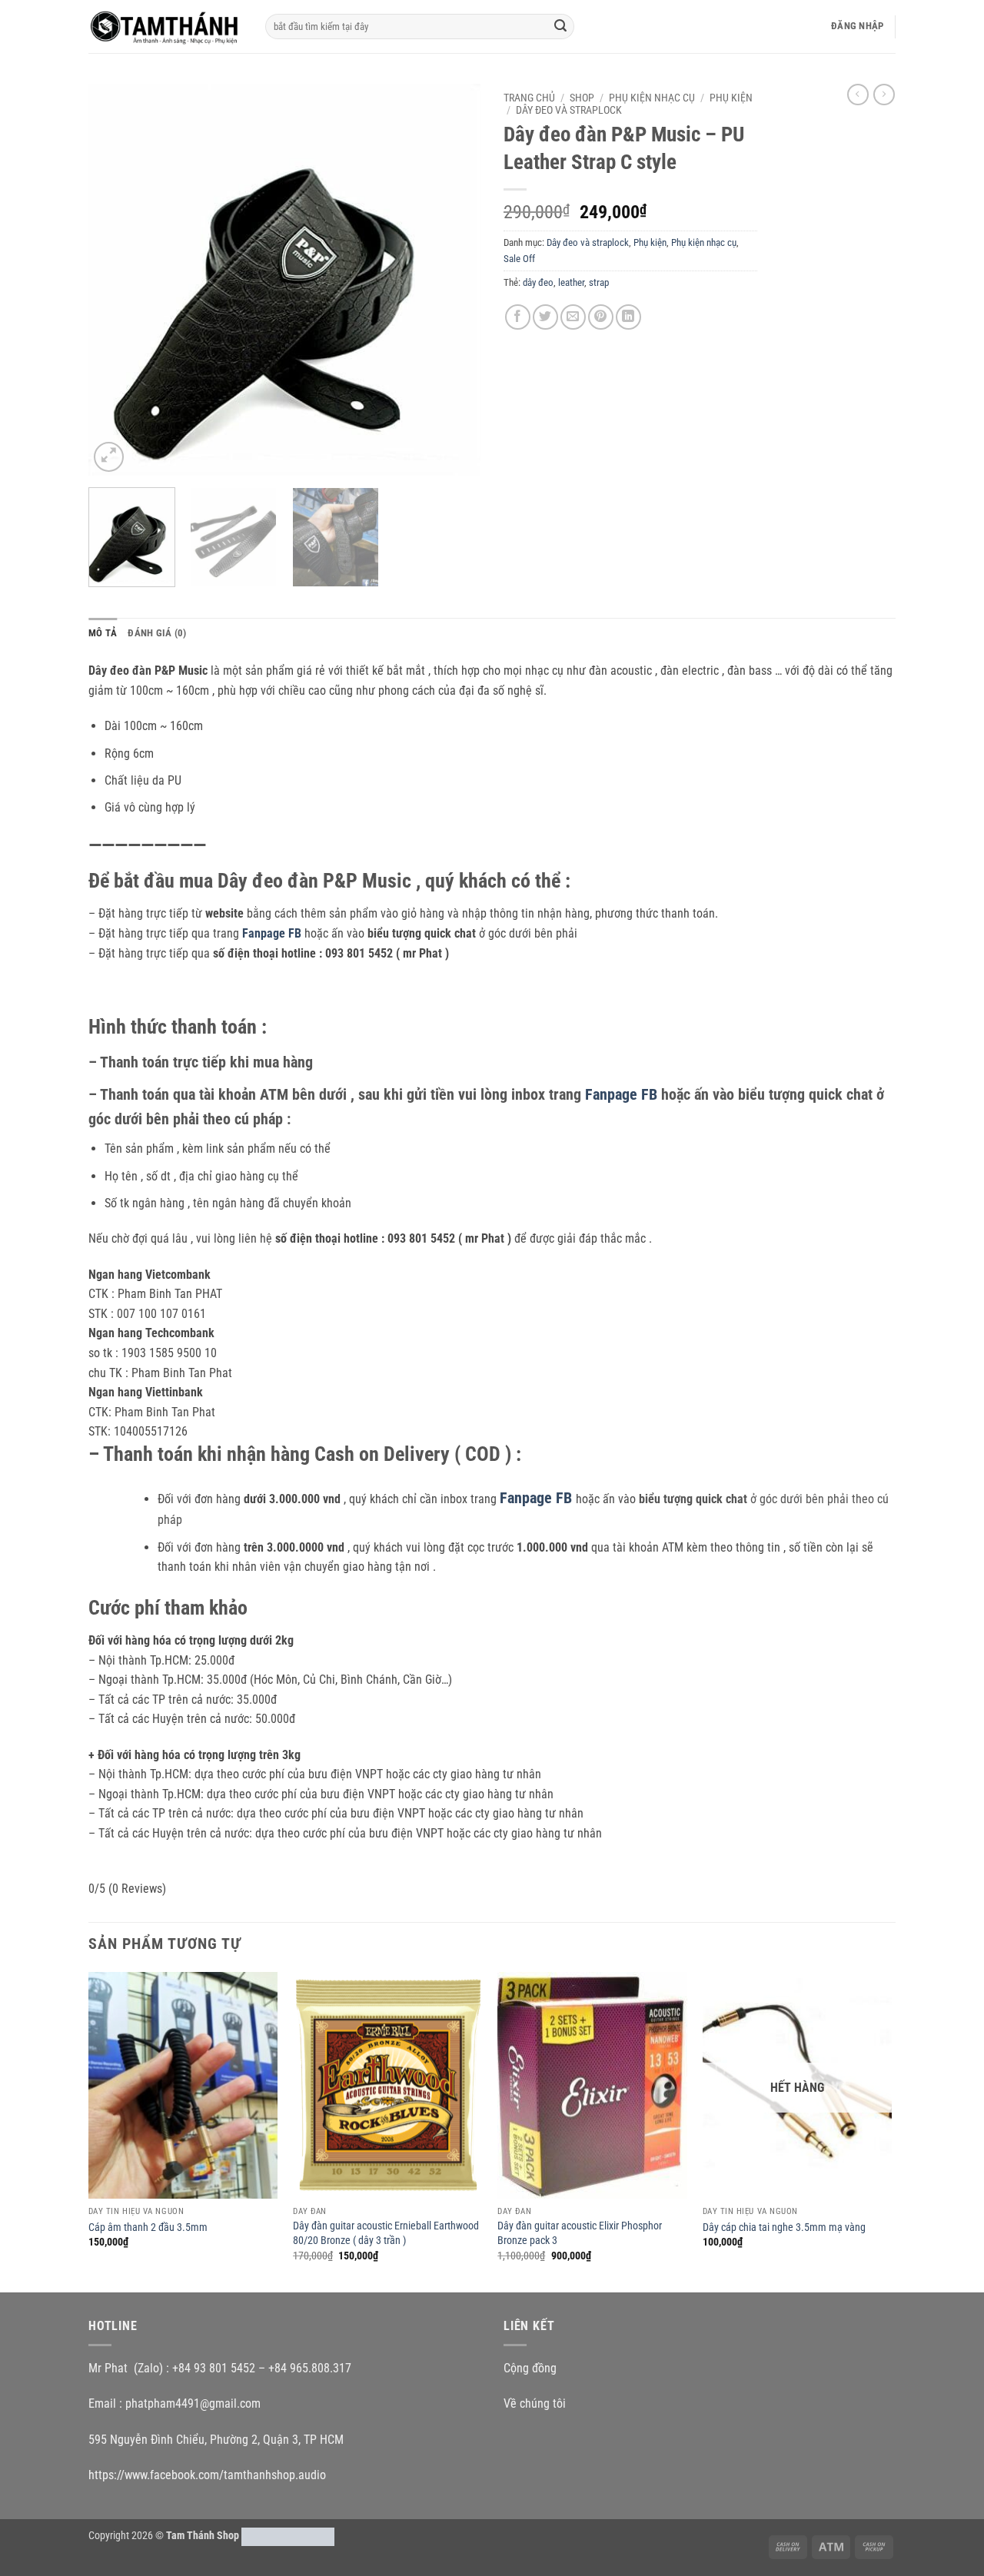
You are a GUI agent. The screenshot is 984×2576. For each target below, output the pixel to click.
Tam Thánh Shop (203, 2536)
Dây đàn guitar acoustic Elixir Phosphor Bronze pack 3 (580, 2233)
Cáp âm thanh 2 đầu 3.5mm (148, 2227)
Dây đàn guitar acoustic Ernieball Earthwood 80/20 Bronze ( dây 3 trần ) (386, 2233)
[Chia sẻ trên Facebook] (518, 317)
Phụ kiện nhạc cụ (652, 98)
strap (599, 282)
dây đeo (538, 282)
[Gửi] (560, 27)
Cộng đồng (530, 2368)
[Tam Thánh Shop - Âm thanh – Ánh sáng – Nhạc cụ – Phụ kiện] (165, 26)
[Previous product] (884, 95)
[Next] (454, 280)
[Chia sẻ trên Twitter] (545, 317)
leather (571, 282)
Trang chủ (529, 98)
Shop (582, 98)
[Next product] (858, 95)
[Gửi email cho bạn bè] (573, 317)
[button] (857, 26)
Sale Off (519, 259)
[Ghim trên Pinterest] (601, 317)
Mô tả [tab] (103, 633)
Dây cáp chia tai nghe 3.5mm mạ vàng (784, 2227)
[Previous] (115, 280)
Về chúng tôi (535, 2403)
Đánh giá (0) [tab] (157, 633)
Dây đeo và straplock (569, 110)
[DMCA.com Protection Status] (288, 2536)
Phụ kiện (731, 98)
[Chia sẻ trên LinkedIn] (628, 317)
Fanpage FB (538, 1498)
